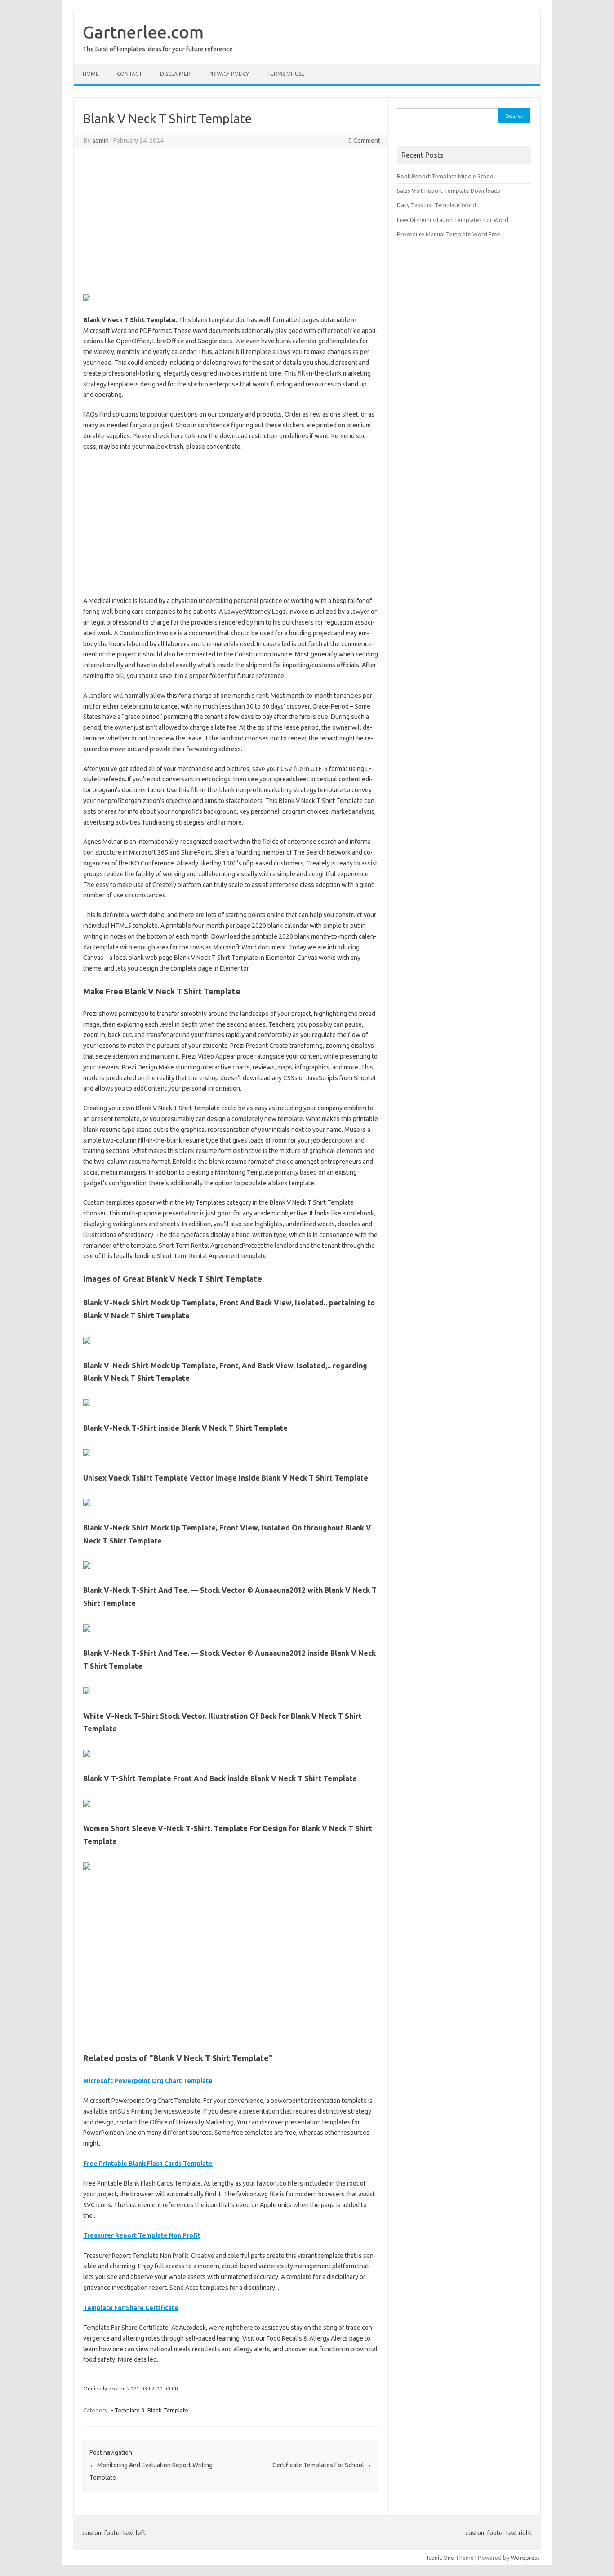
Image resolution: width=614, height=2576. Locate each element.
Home (91, 74)
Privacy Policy (229, 74)
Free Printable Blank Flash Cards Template (148, 2164)
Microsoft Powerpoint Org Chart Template (148, 2081)
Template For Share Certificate (131, 2308)
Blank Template (168, 2410)
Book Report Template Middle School (446, 176)
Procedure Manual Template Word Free (449, 234)
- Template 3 (128, 2410)
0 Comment (364, 141)
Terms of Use (286, 74)
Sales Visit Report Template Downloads (449, 191)
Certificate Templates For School (322, 2465)
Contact (129, 74)
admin (100, 141)
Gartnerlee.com (143, 32)
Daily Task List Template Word (436, 205)
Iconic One (440, 2558)
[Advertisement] (231, 219)
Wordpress (525, 2558)
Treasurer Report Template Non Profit (142, 2235)
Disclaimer (175, 74)
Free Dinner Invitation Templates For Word (453, 220)
